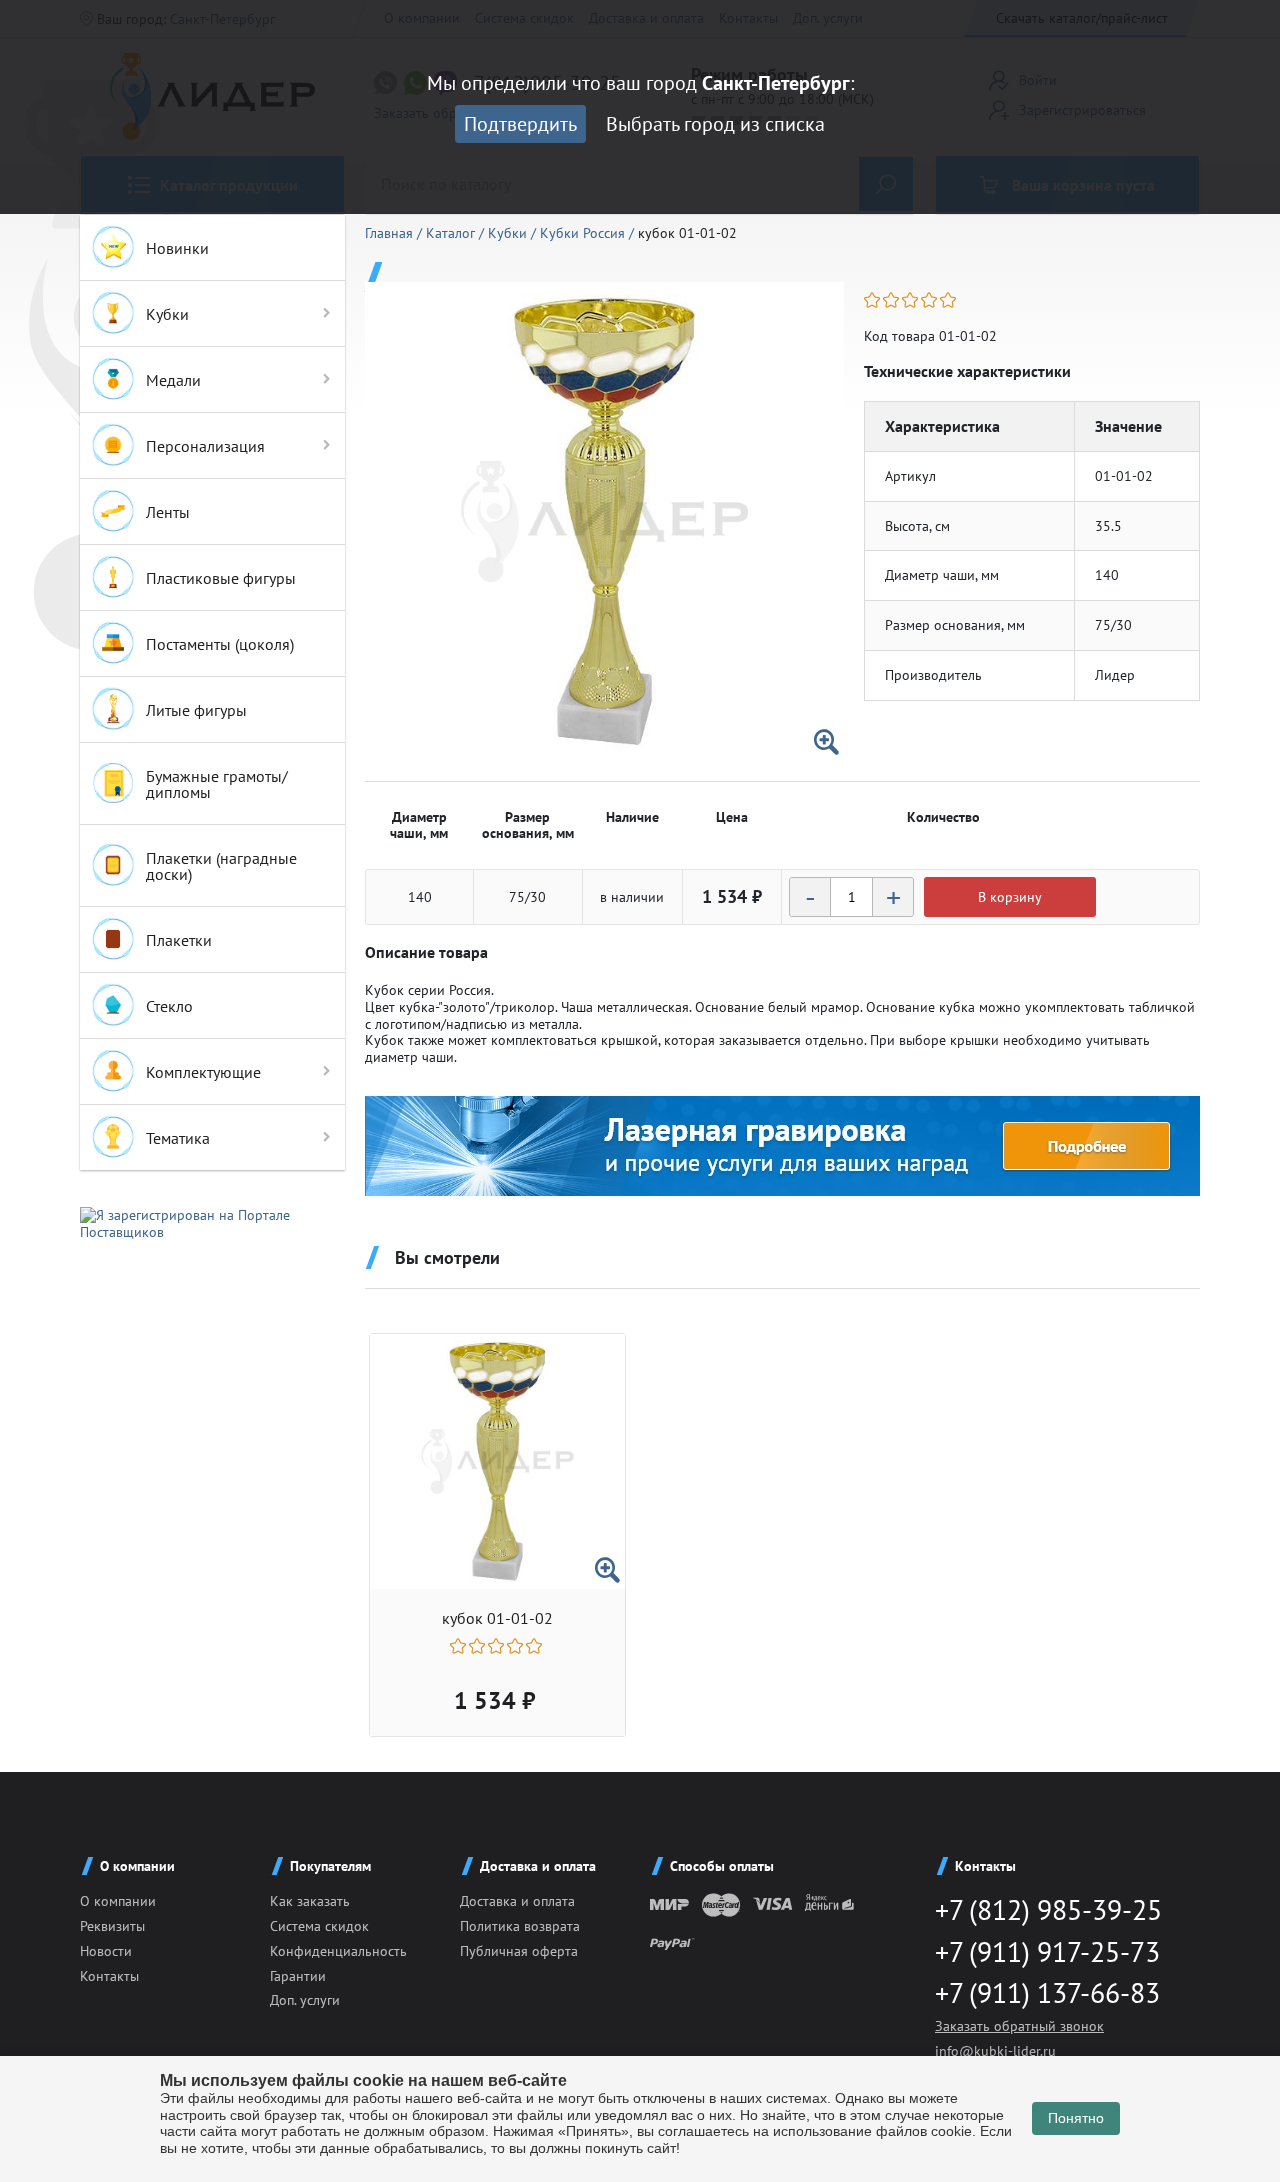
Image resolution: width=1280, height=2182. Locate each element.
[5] (949, 300)
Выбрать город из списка (715, 124)
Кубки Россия (584, 233)
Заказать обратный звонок (1019, 2026)
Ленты (168, 512)
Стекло (169, 1006)
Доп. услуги (305, 2000)
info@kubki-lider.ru (995, 2051)
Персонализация (205, 446)
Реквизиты (112, 1926)
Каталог (452, 233)
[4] (930, 300)
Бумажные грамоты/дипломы (217, 784)
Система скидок (319, 1926)
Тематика (178, 1138)
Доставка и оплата (517, 1901)
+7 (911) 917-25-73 (1047, 1951)
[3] (911, 300)
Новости (106, 1951)
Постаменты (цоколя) (220, 644)
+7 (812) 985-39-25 (1048, 1909)
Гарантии (298, 1976)
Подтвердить (520, 124)
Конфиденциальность (338, 1951)
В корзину (1010, 897)
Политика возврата (520, 1926)
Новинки (177, 248)
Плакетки (179, 940)
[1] (873, 300)
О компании (118, 1901)
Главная (391, 233)
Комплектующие (203, 1072)
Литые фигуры (196, 710)
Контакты (109, 1976)
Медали (173, 380)
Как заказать (310, 1901)
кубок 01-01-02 (497, 1618)
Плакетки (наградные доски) (221, 866)
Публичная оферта (519, 1951)
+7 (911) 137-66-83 (1047, 1992)
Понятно (1076, 2118)
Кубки (167, 314)
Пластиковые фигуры (221, 578)
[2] (892, 300)
